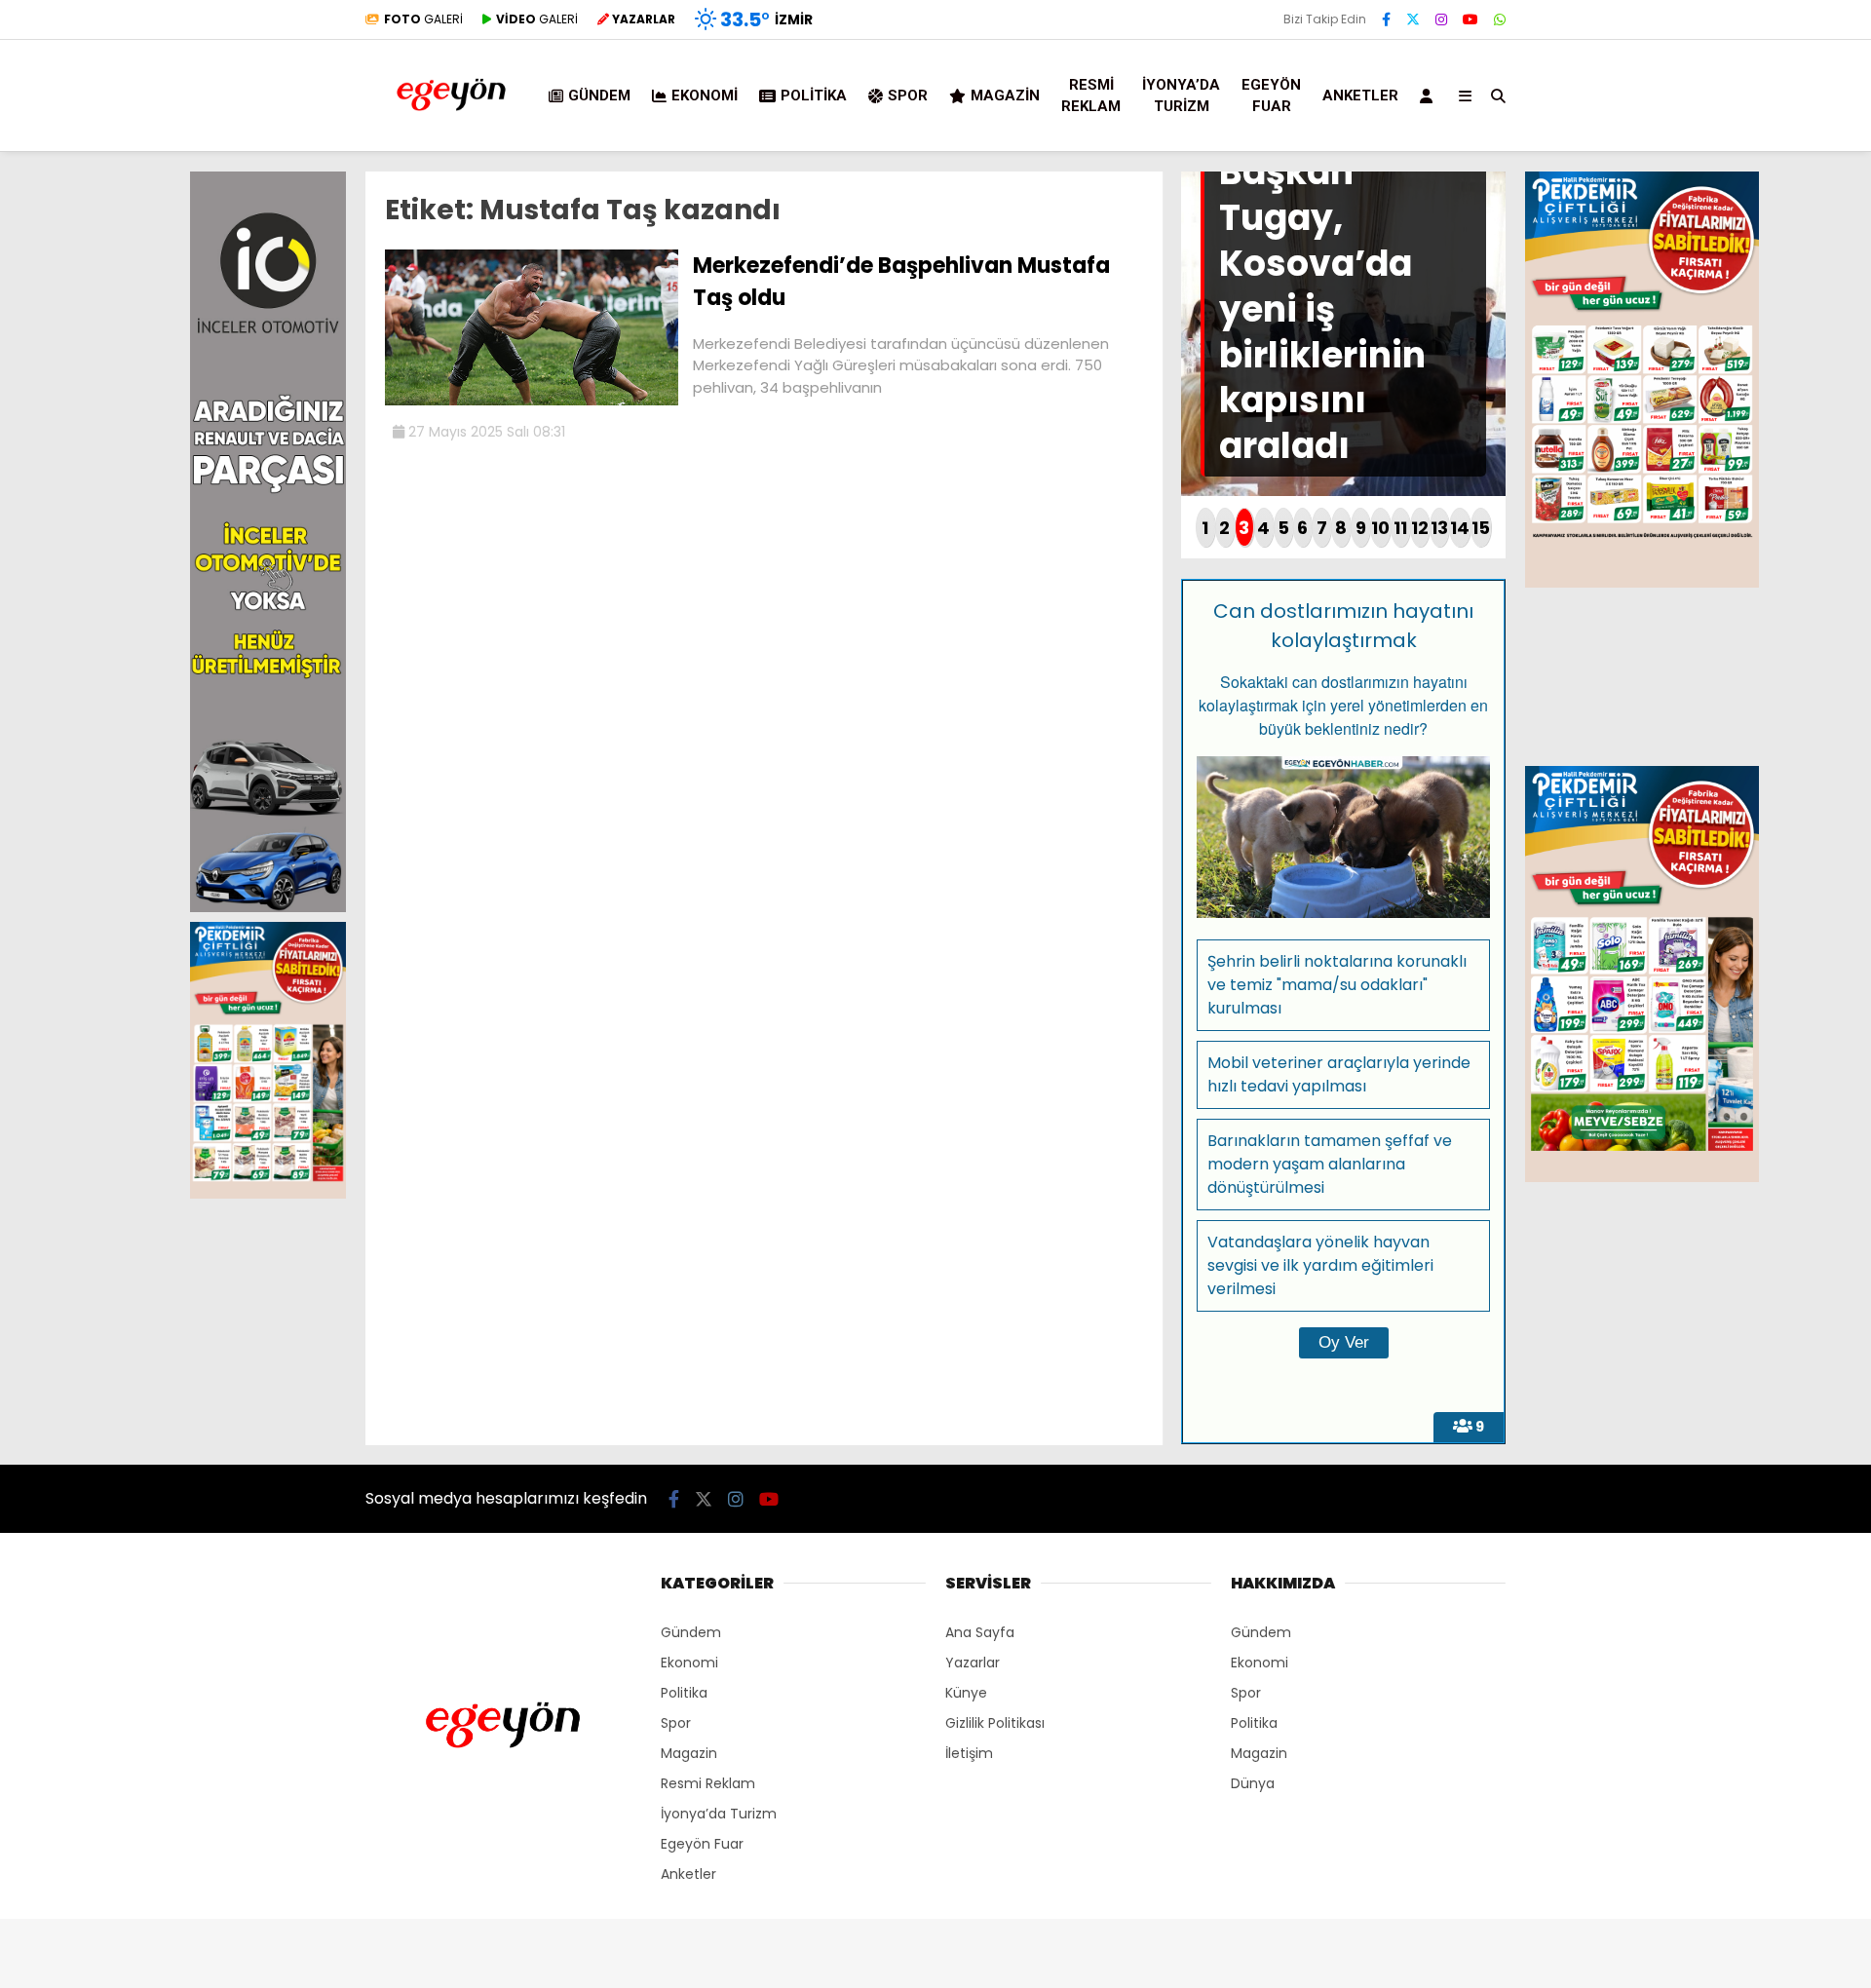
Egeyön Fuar (1271, 96)
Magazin (1005, 96)
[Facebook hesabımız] (1386, 19)
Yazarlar (973, 1663)
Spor (908, 96)
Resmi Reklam (1091, 96)
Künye (966, 1693)
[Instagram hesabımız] (1441, 19)
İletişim (969, 1753)
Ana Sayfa (980, 1632)
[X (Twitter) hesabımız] (1413, 19)
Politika (814, 96)
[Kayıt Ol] (1430, 96)
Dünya (1253, 1783)
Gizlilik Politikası (995, 1723)
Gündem (599, 96)
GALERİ (423, 19)
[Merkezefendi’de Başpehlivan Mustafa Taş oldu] (532, 401)
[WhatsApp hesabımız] (1500, 19)
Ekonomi (705, 96)
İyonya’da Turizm (1181, 96)
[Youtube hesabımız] (1470, 19)
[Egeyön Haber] (451, 138)
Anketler (1360, 96)
